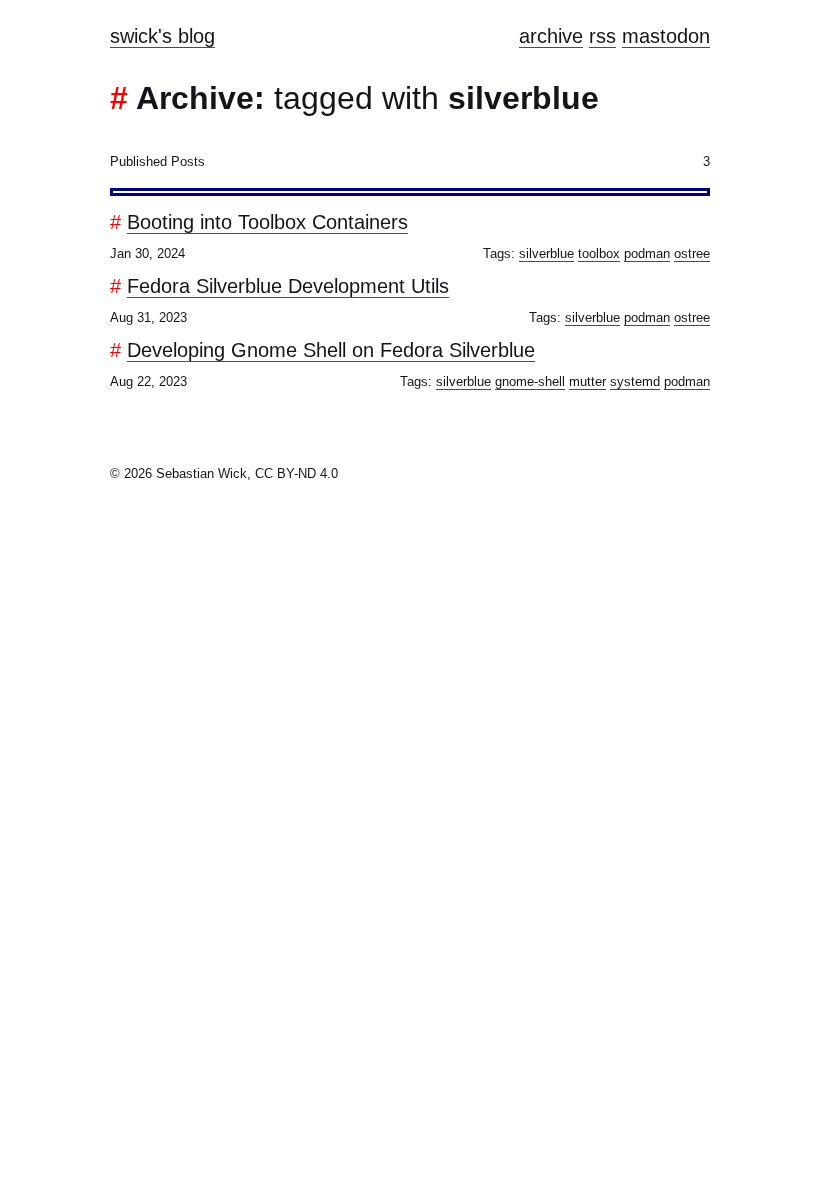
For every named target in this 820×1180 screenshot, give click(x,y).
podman (647, 253)
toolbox (599, 253)
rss (602, 36)
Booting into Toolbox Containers (267, 222)
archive (551, 36)
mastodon (666, 36)
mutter (587, 381)
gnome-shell (530, 381)
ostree (692, 253)
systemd (635, 381)
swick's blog (162, 36)
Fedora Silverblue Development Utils (288, 286)
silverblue (546, 253)
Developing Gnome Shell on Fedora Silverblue (331, 350)
